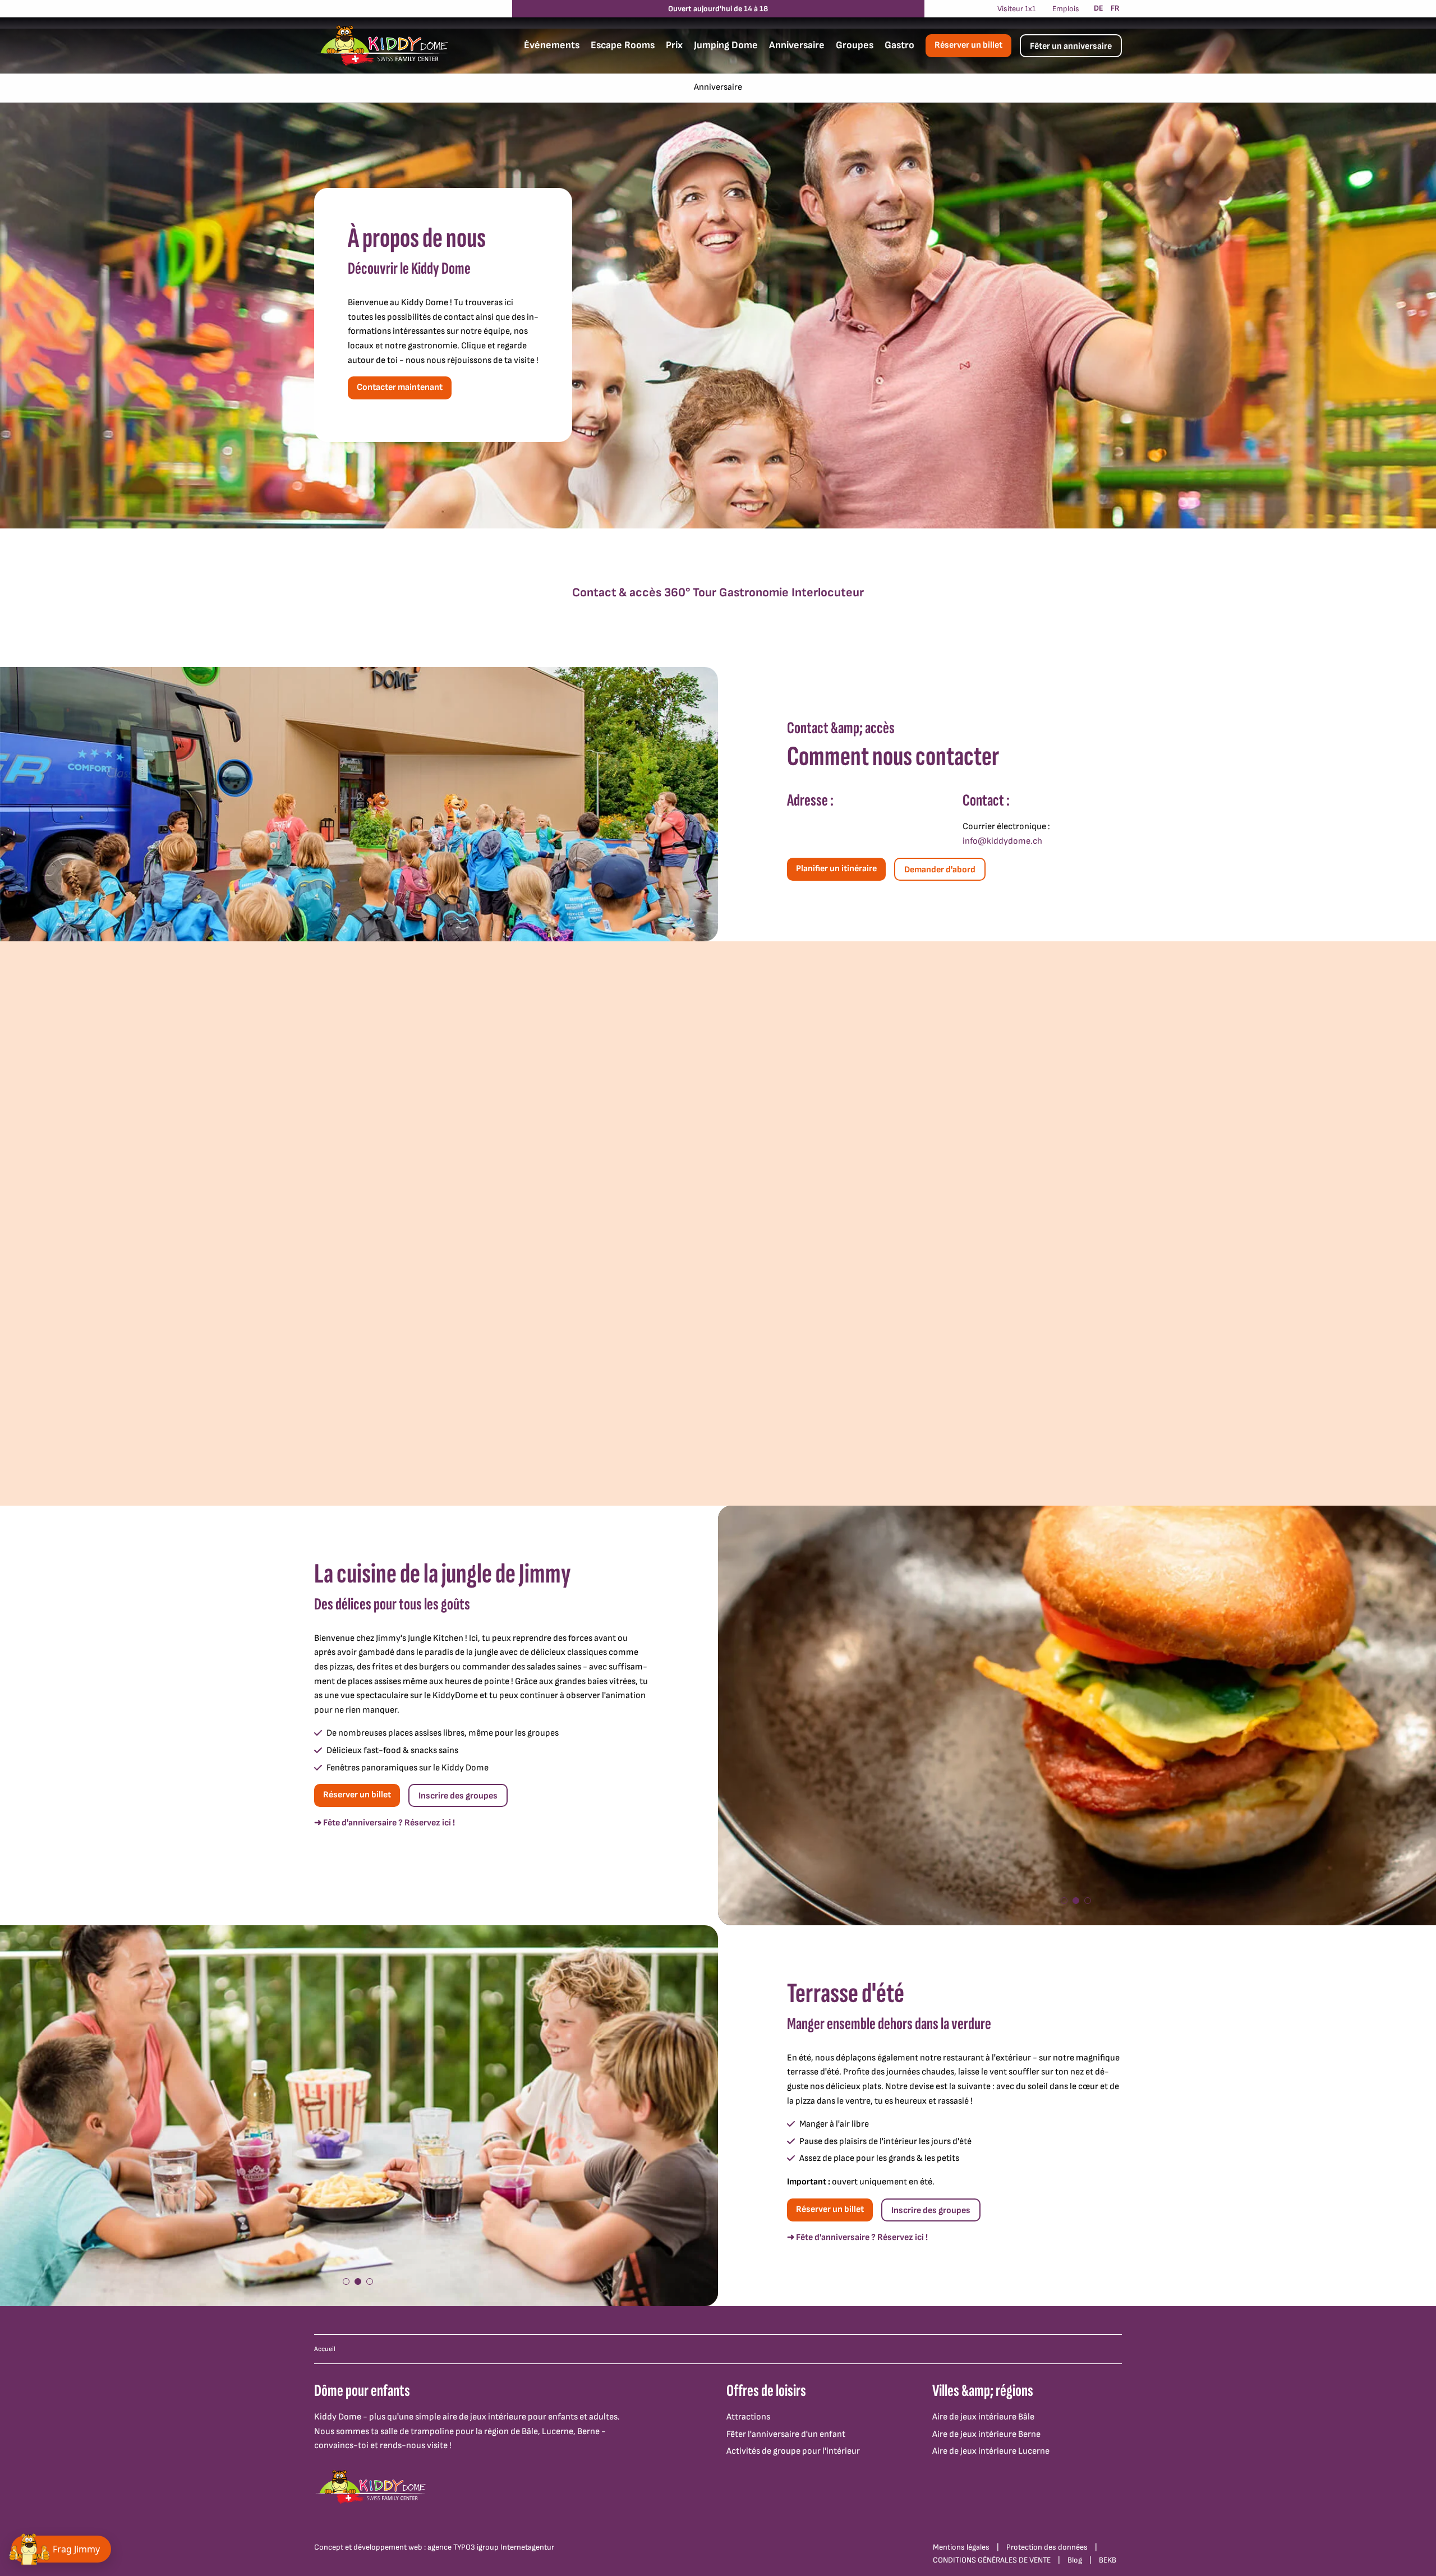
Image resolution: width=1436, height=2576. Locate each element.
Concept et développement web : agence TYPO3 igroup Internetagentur (434, 2547)
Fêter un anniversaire (1071, 46)
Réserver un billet (968, 45)
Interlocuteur (828, 593)
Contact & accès (617, 593)
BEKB (1108, 2560)
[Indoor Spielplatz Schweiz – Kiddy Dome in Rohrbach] (381, 45)
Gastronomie (754, 593)
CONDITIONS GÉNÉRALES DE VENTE (992, 2560)
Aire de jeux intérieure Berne (986, 2434)
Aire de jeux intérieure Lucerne (991, 2451)
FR (1115, 8)
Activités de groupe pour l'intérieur (793, 2451)
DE (1099, 8)
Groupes (855, 45)
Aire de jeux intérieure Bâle (983, 2417)
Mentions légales (961, 2547)
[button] (1064, 1901)
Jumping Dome (726, 45)
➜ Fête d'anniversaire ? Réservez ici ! (385, 1823)
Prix (674, 45)
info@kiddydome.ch (1002, 841)
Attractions (748, 2417)
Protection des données (1047, 2547)
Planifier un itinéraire (836, 869)
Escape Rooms (623, 45)
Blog (1075, 2560)
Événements (552, 45)
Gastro (899, 45)
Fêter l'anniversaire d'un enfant (786, 2434)
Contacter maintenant (400, 387)
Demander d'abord (940, 870)
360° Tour (690, 593)
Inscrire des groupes (458, 1796)
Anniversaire (797, 45)
